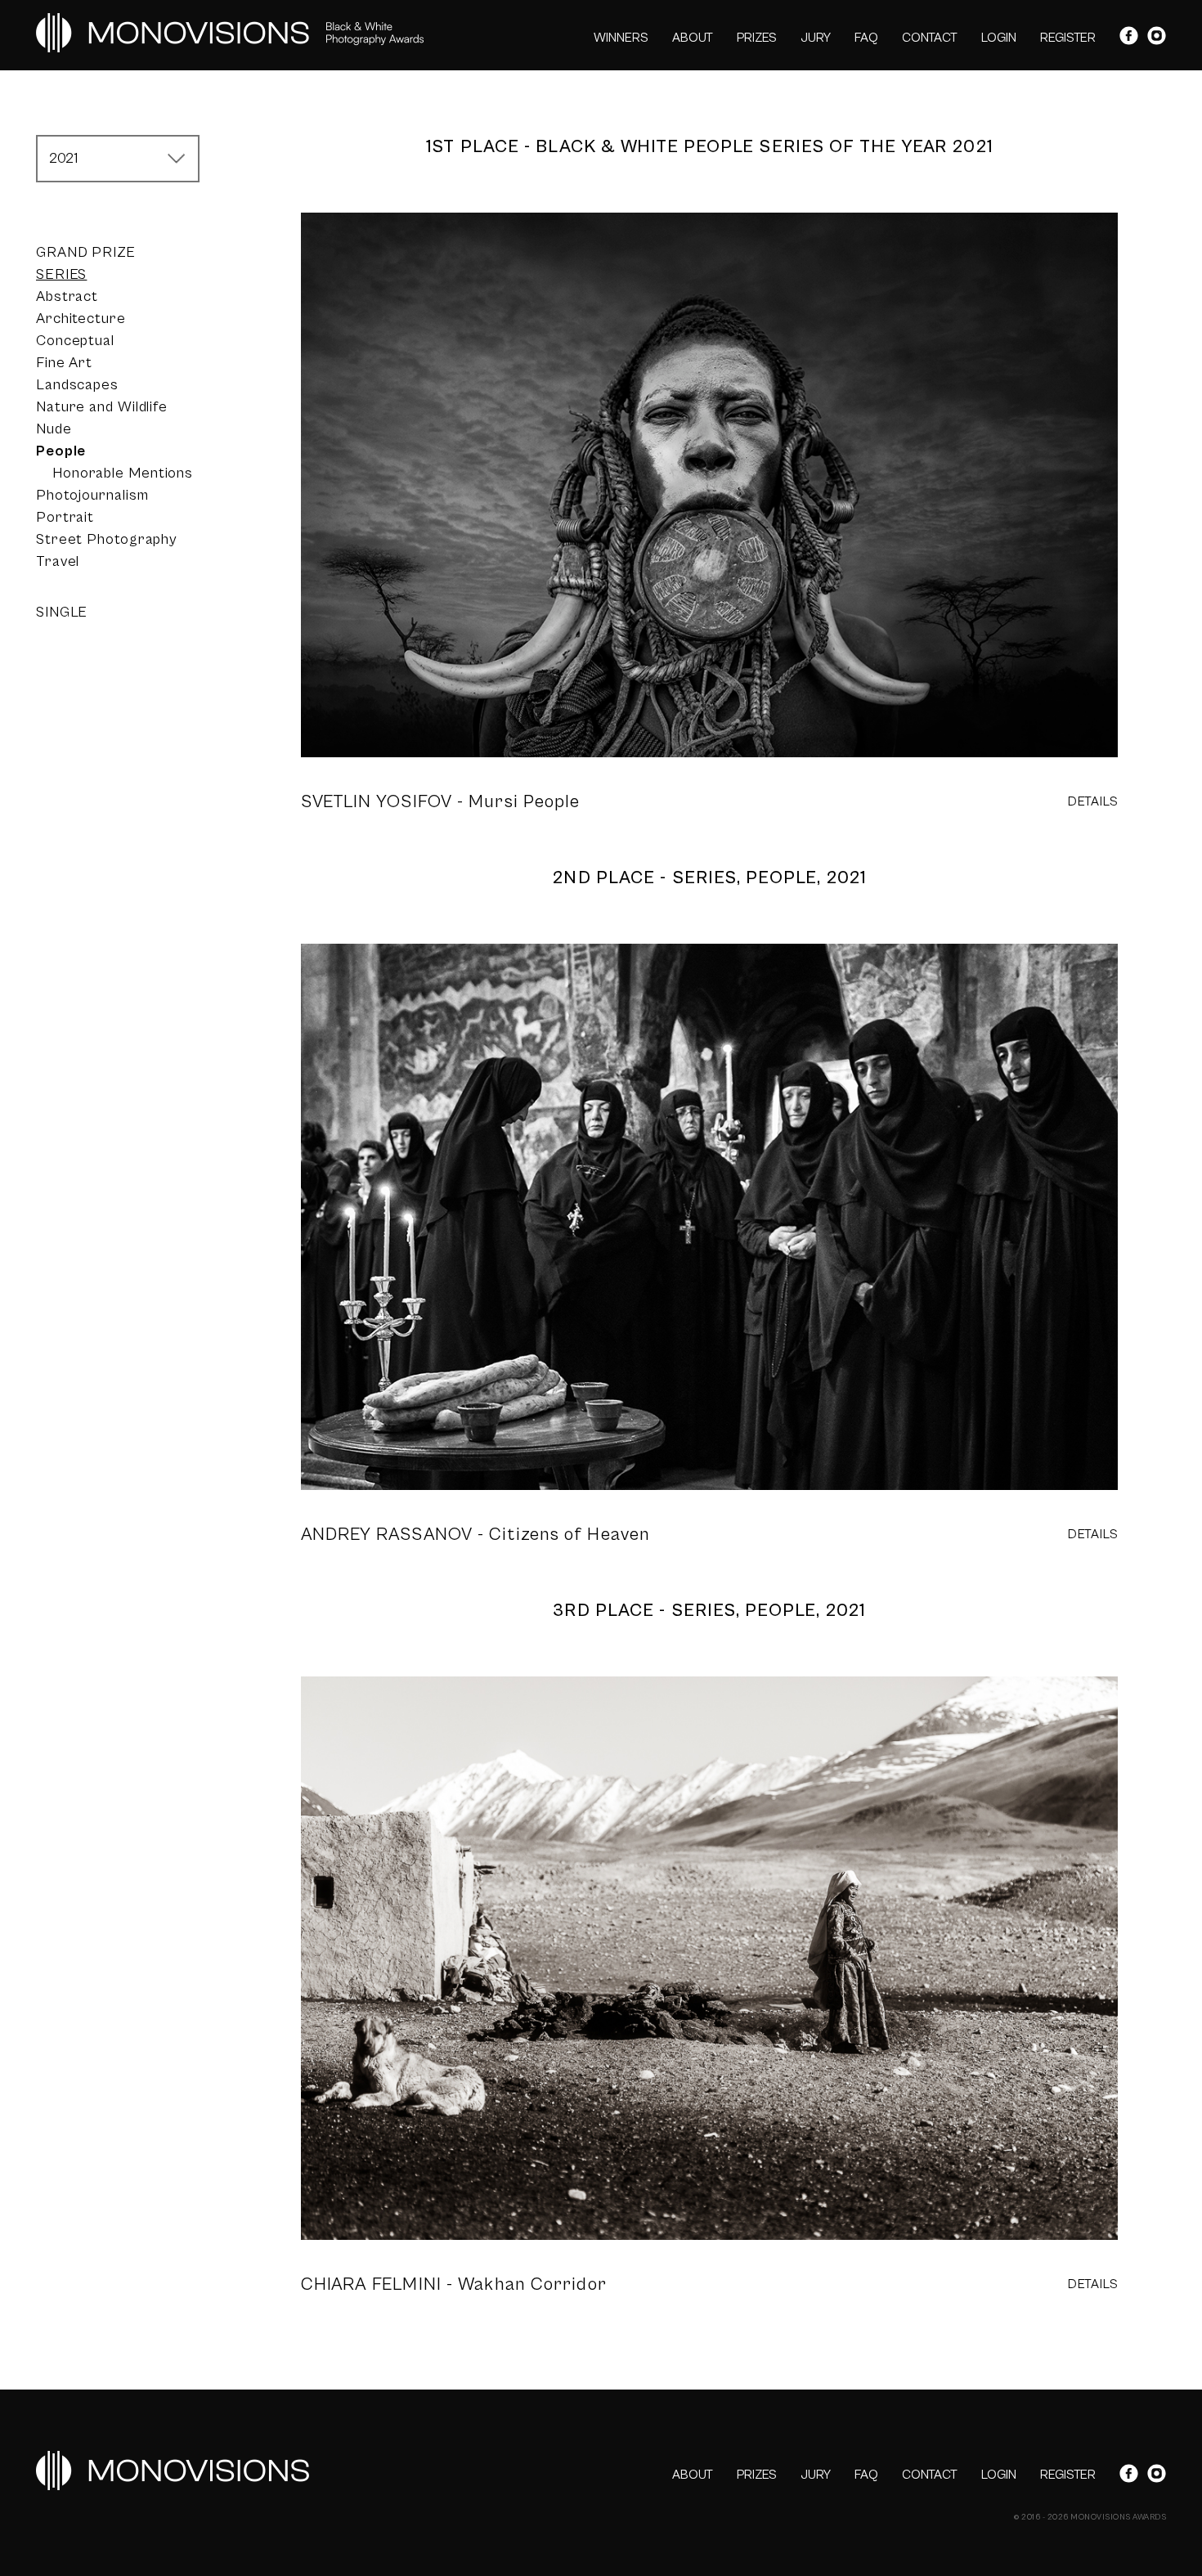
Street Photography (107, 539)
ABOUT (693, 38)
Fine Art (64, 363)
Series (61, 274)
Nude (54, 429)
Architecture (81, 319)
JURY (816, 38)
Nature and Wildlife (102, 407)
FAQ (866, 38)
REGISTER (1068, 38)
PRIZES (757, 38)
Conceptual (75, 341)
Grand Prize (86, 252)
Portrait (65, 517)
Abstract (67, 296)
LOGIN (999, 38)
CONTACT (930, 38)
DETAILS (1093, 801)
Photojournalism (92, 495)
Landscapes (77, 385)
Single (62, 612)
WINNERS (621, 38)
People (61, 451)
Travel (58, 561)
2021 (63, 158)
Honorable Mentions (123, 473)
